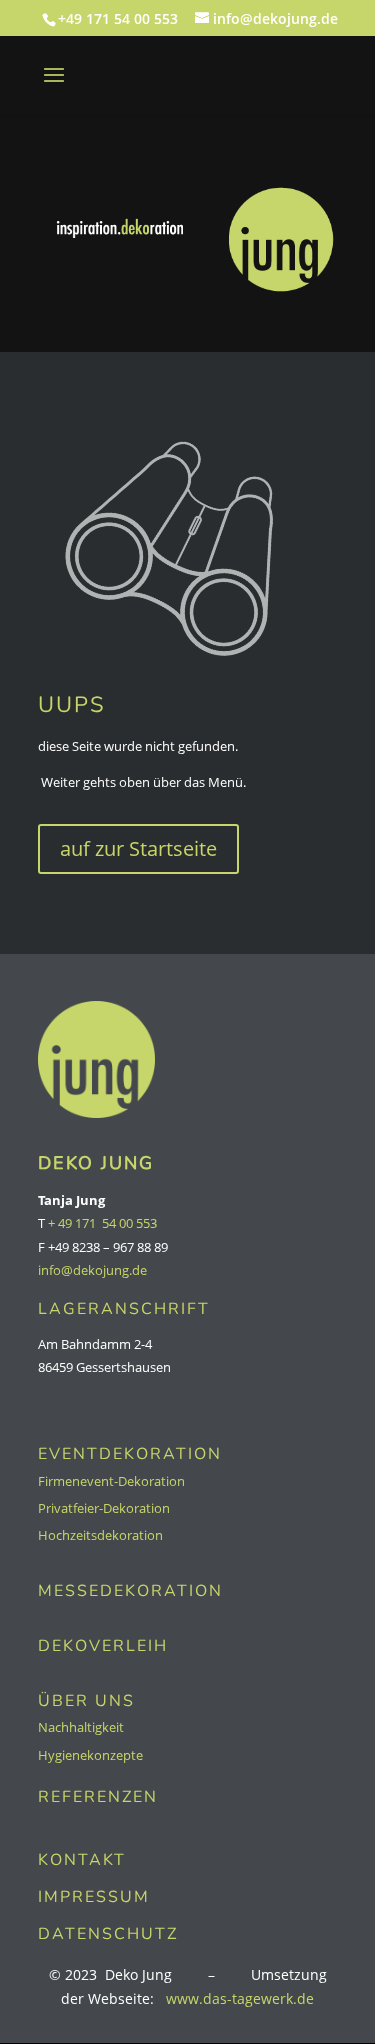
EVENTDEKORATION (130, 1454)
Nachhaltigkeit (81, 1727)
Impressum (94, 1897)
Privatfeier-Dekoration (104, 1508)
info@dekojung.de (92, 1270)
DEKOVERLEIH (103, 1646)
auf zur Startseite (138, 848)
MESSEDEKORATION (130, 1591)
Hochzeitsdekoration (100, 1535)
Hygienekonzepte (90, 1755)
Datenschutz (108, 1934)
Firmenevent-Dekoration (111, 1481)
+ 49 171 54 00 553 (102, 1223)
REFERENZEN (98, 1797)
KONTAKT (82, 1860)
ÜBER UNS (86, 1701)
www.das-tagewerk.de (240, 1998)
